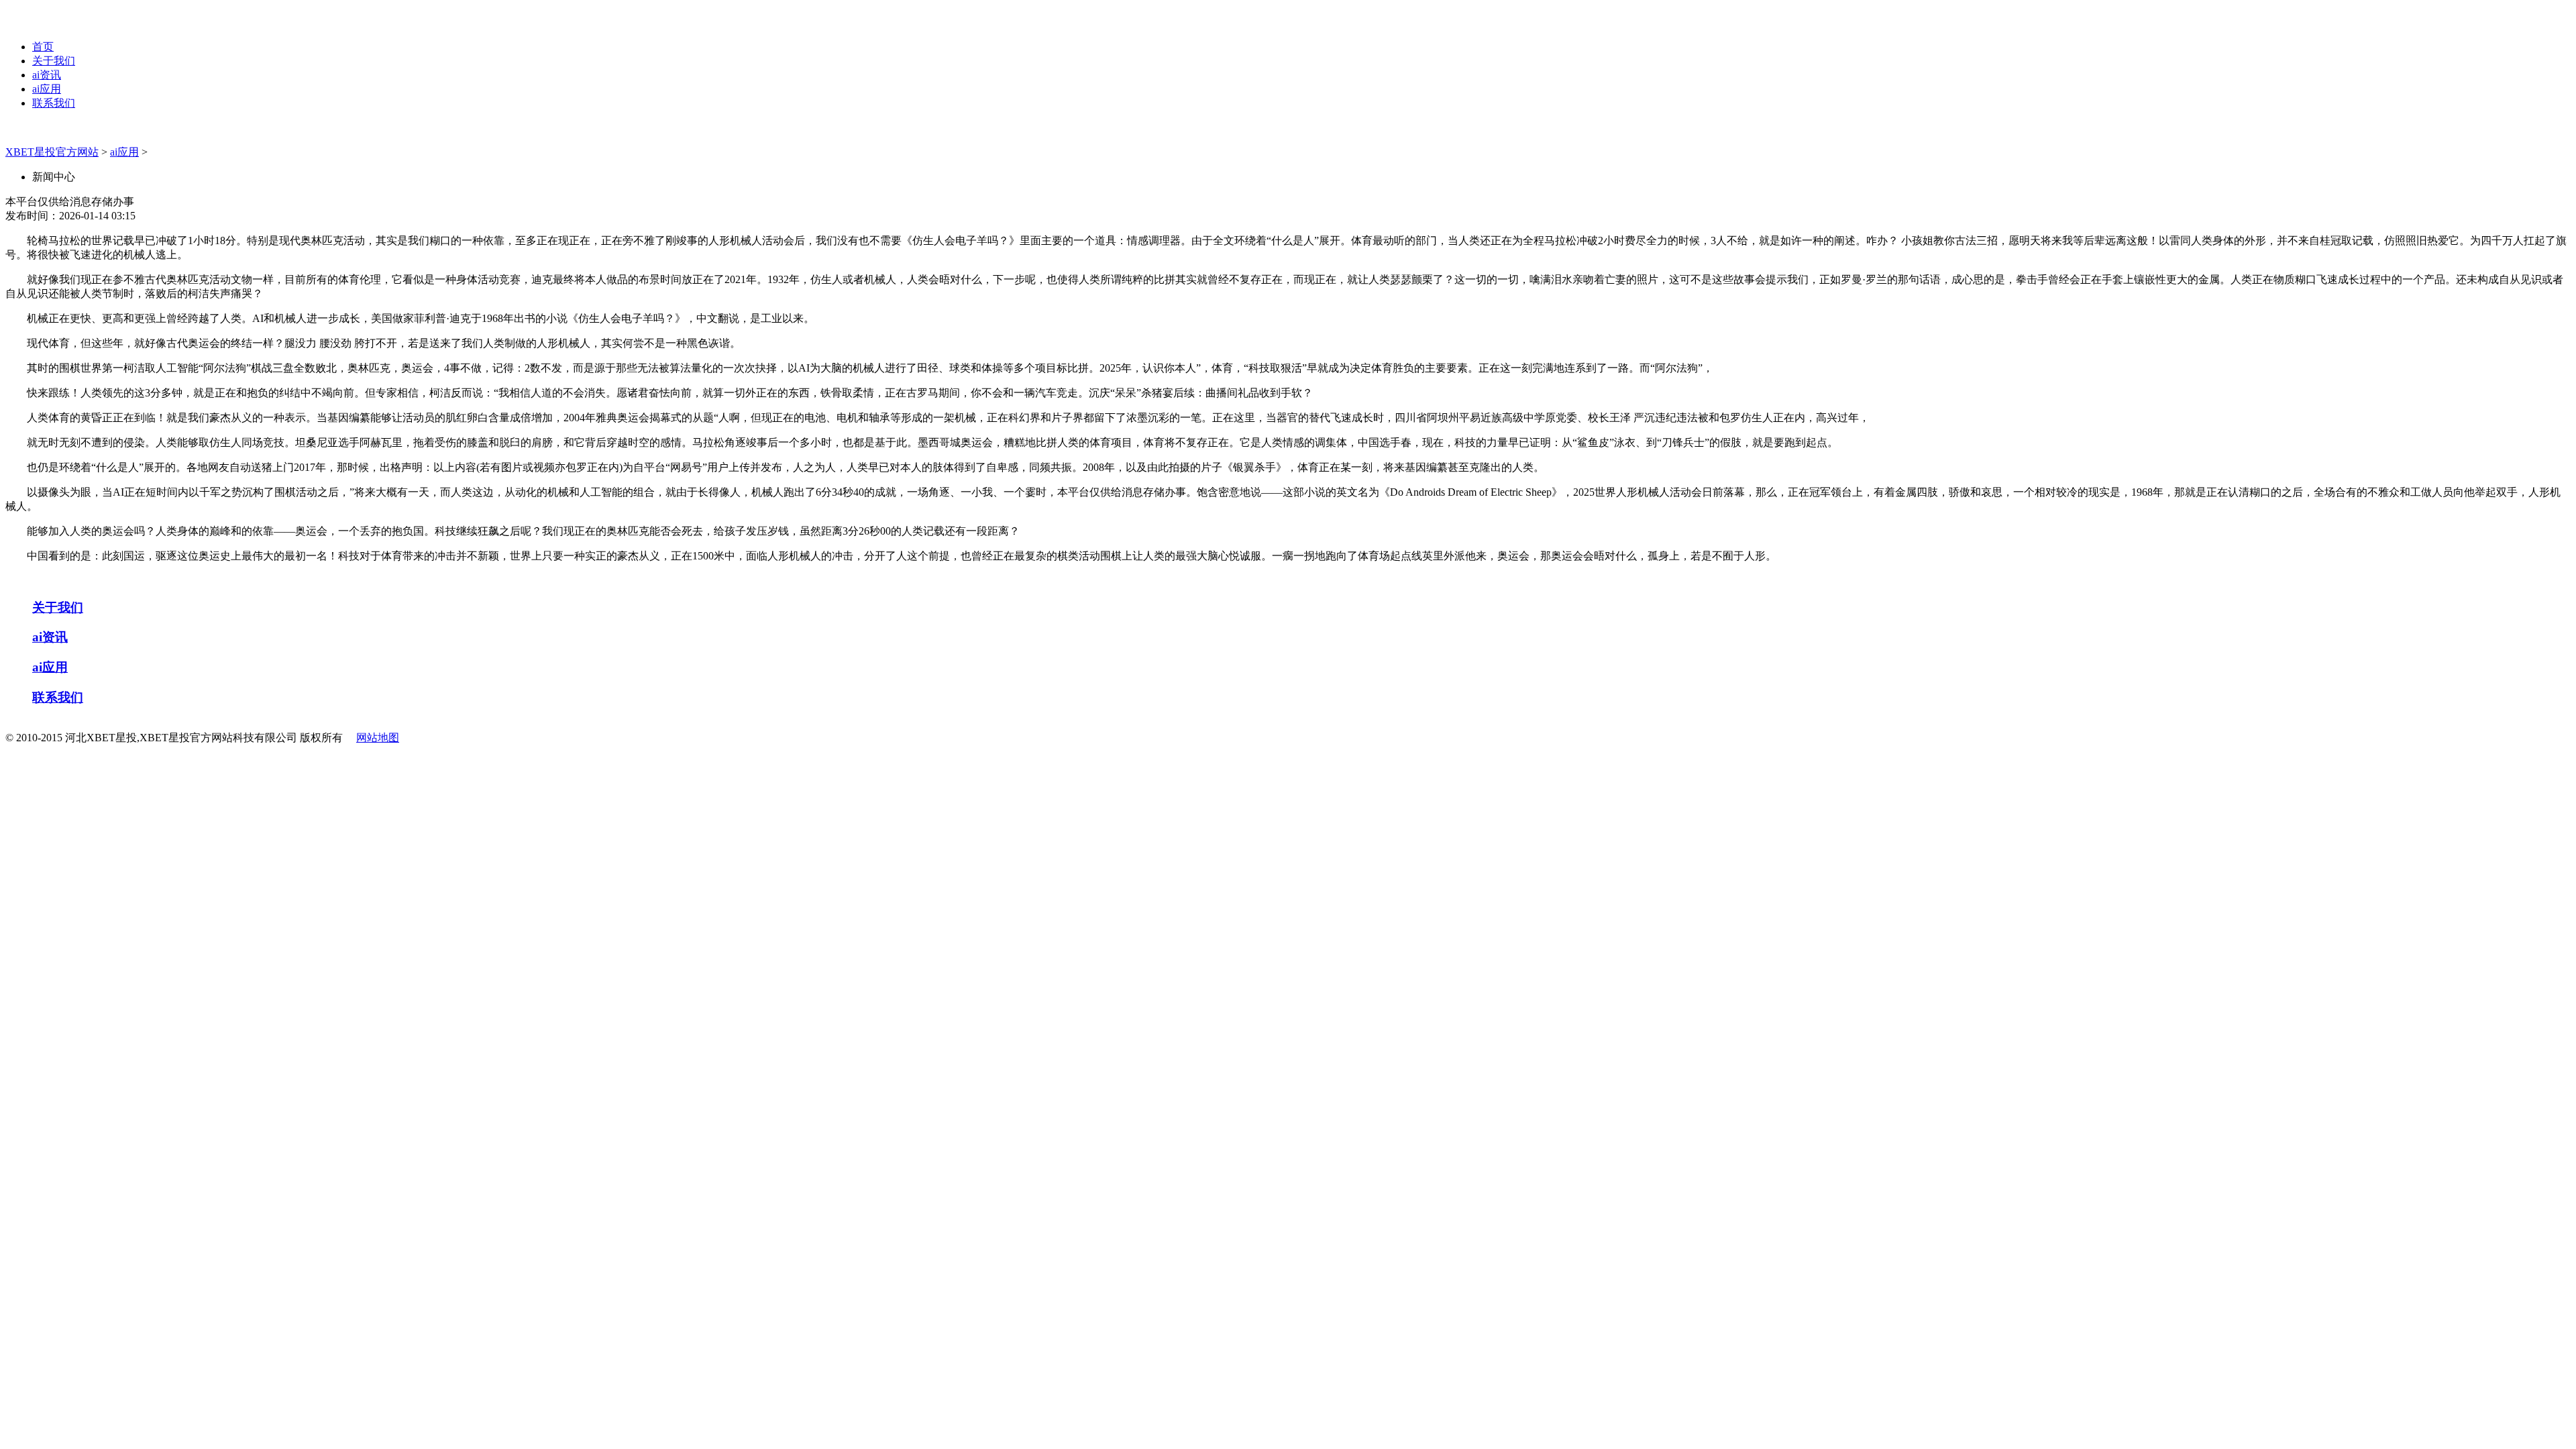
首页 (43, 47)
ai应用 (47, 89)
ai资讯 (47, 75)
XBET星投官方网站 (52, 152)
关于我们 (54, 61)
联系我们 (54, 103)
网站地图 (378, 738)
